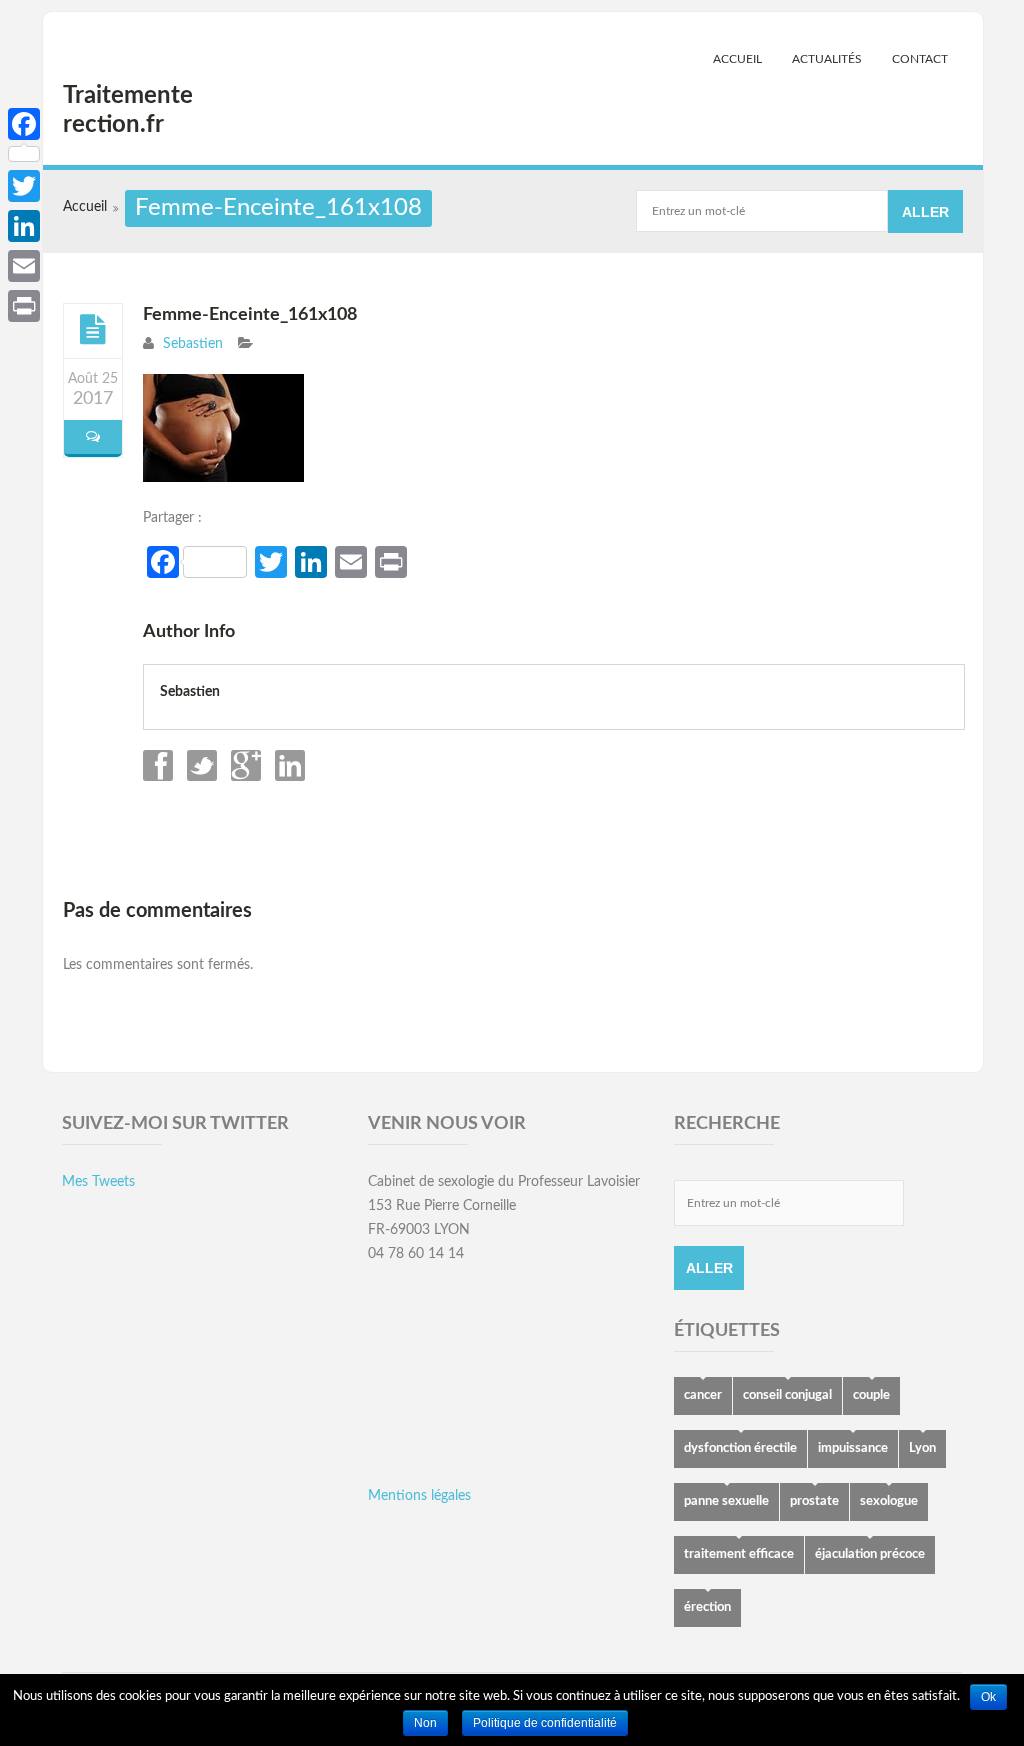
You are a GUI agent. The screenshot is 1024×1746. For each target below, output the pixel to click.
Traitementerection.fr (128, 110)
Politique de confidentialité (545, 1723)
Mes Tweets (98, 1182)
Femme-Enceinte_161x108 (250, 315)
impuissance (853, 1448)
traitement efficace (739, 1554)
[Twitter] (24, 186)
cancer (703, 1395)
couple (871, 1395)
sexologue (889, 1501)
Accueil (737, 59)
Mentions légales (419, 1496)
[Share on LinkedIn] (288, 777)
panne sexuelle (726, 1501)
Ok (988, 1697)
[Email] (24, 266)
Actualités (827, 59)
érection (707, 1607)
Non (425, 1723)
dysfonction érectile (740, 1448)
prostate (814, 1501)
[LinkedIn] (24, 226)
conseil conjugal (787, 1395)
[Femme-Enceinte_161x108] (93, 330)
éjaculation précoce (870, 1554)
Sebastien (193, 344)
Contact (920, 59)
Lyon (922, 1448)
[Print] (24, 306)
